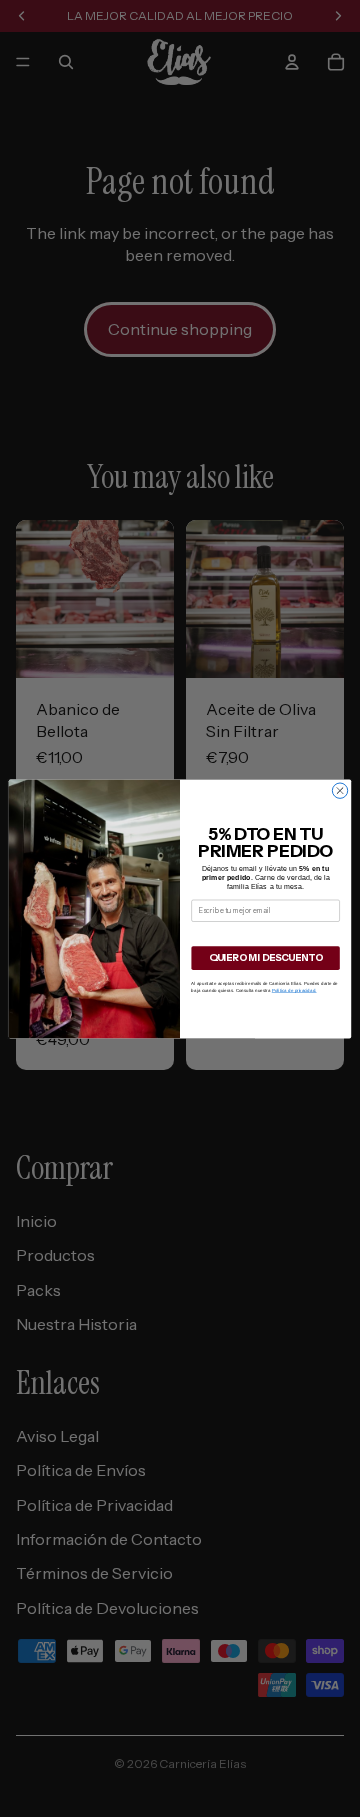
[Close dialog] (339, 790)
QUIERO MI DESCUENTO (266, 958)
